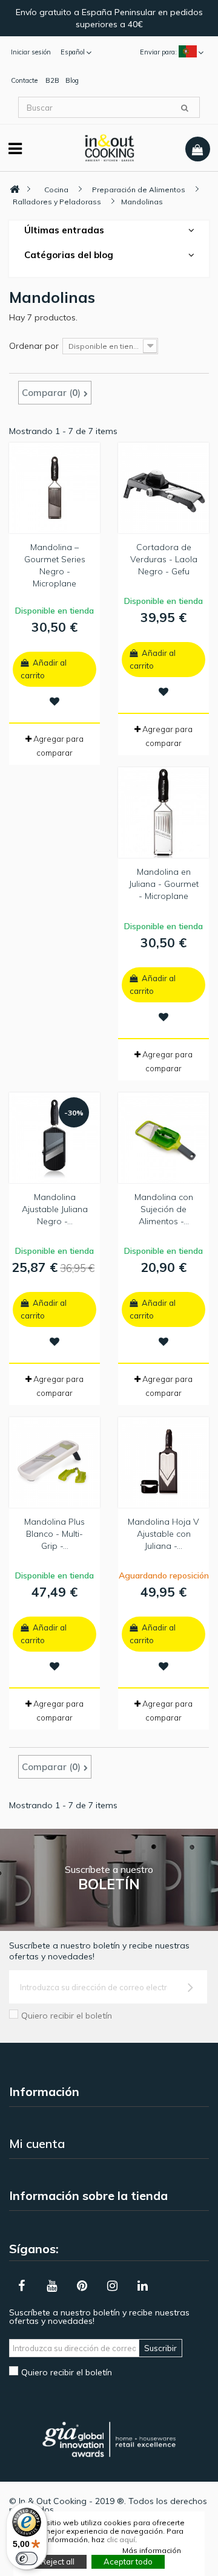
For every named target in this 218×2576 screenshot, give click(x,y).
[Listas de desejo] (54, 701)
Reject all (58, 2561)
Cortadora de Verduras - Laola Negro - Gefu (164, 559)
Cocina (56, 190)
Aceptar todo (128, 2561)
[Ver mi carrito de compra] (198, 149)
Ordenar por (34, 346)
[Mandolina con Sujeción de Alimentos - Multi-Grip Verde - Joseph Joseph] (163, 1138)
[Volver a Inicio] (15, 190)
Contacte (24, 80)
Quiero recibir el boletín (67, 2016)
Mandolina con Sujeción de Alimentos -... (164, 1209)
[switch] (27, 2558)
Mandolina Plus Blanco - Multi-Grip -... (54, 1534)
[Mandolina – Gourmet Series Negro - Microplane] (54, 488)
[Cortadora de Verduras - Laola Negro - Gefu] (163, 488)
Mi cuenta (37, 2143)
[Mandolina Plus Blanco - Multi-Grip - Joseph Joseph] (54, 1462)
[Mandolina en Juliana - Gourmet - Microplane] (163, 813)
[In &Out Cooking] (109, 147)
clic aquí (121, 2539)
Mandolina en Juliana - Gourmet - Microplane (164, 884)
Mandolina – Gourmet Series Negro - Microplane (55, 565)
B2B (52, 80)
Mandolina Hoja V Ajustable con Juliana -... (163, 1534)
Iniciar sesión (31, 52)
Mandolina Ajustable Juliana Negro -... (55, 1209)
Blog (72, 80)
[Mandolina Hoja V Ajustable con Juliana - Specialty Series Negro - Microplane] (163, 1462)
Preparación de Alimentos (139, 190)
